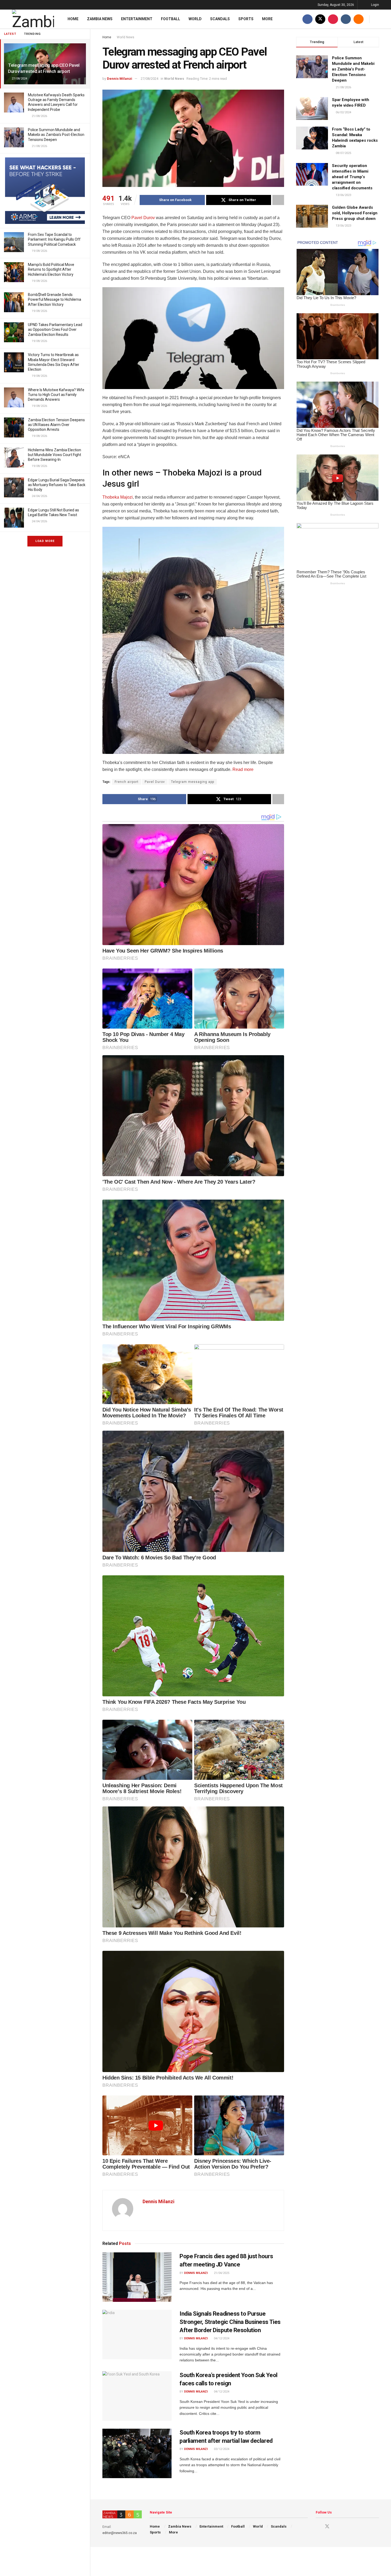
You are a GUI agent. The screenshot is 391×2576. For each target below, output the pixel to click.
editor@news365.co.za (120, 2533)
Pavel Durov (143, 218)
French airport (127, 782)
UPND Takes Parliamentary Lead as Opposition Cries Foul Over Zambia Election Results (55, 329)
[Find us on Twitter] (320, 19)
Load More (45, 541)
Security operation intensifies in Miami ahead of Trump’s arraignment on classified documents (352, 177)
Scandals (220, 19)
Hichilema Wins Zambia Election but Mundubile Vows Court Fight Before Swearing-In (55, 455)
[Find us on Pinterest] (333, 19)
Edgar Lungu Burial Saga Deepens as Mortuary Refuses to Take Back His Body (57, 485)
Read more (242, 769)
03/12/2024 (221, 2449)
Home (73, 19)
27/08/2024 (149, 79)
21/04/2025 (221, 2273)
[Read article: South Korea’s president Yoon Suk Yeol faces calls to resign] (137, 2396)
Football (170, 19)
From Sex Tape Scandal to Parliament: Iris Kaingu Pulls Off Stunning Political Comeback (54, 239)
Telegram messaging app (193, 782)
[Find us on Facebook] (307, 19)
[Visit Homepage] (33, 19)
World (195, 19)
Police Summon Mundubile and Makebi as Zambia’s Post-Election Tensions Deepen (56, 135)
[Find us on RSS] (359, 19)
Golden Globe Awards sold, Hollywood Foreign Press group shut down (355, 213)
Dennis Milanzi (120, 79)
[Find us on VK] (346, 19)
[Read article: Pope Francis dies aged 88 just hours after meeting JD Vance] (137, 2277)
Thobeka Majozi (118, 497)
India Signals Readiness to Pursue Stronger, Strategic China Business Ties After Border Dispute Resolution (230, 2322)
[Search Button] (377, 19)
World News (126, 37)
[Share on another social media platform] (278, 200)
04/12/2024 (221, 2338)
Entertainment (137, 19)
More (267, 19)
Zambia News (100, 19)
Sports (246, 19)
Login (375, 5)
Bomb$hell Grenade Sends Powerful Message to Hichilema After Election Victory (55, 299)
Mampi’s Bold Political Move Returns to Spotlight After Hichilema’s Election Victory (51, 269)
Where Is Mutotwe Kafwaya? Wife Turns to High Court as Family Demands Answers (56, 395)
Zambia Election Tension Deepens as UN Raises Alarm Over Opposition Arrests (56, 425)
